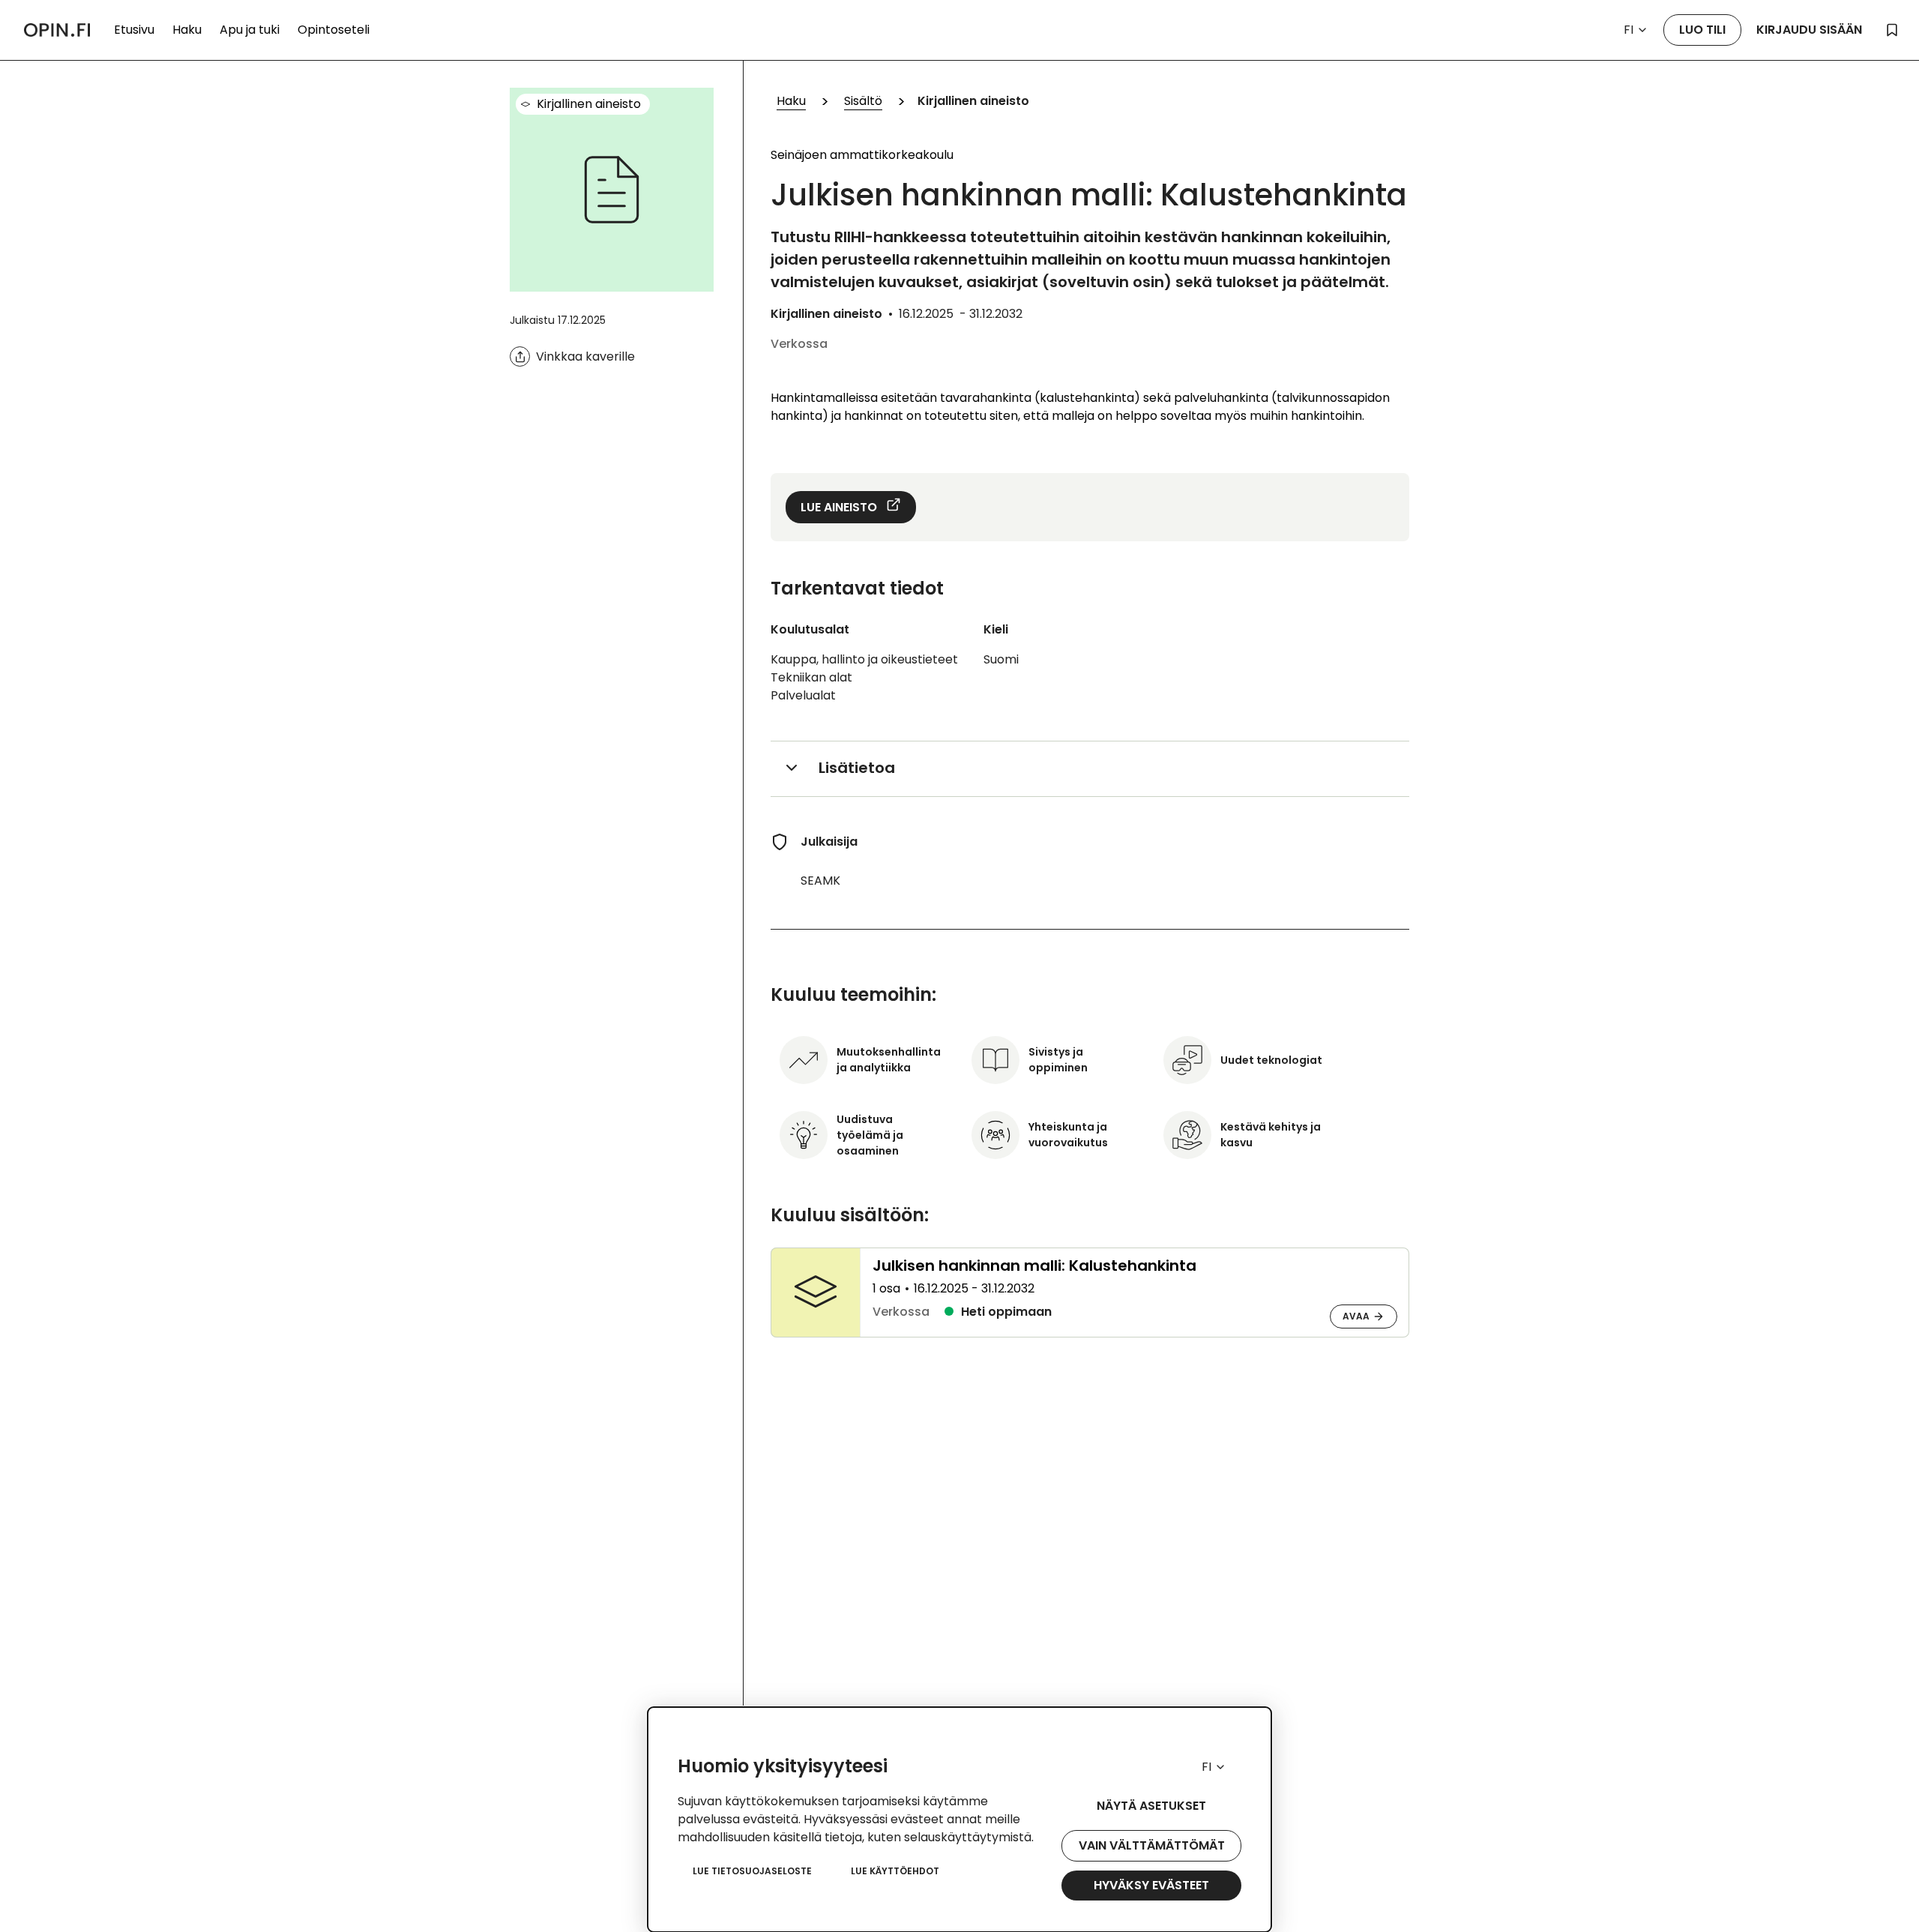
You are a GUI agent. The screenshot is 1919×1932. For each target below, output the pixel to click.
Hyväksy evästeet (1151, 1885)
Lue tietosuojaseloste (752, 1871)
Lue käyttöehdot (895, 1871)
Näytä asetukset (1151, 1806)
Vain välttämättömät (1152, 1845)
